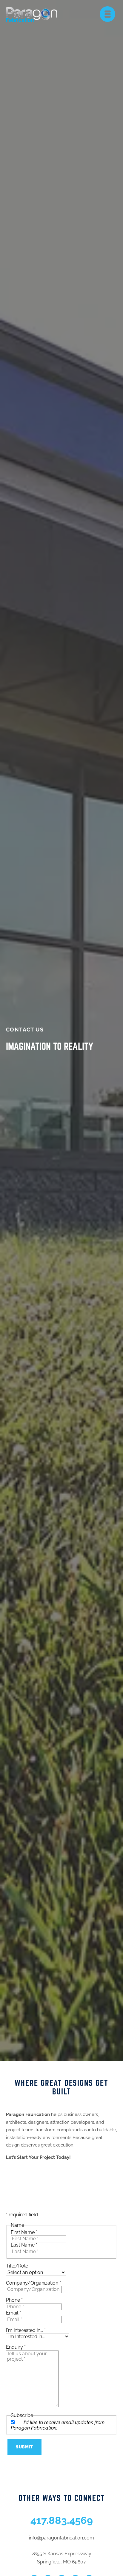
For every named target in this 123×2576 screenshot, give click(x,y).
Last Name (24, 2245)
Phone (14, 2300)
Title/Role (17, 2266)
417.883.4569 (62, 2520)
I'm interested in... (26, 2330)
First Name (24, 2232)
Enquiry (16, 2347)
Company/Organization (33, 2283)
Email (13, 2313)
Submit (24, 2447)
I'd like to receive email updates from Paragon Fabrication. (58, 2425)
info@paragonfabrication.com (61, 2538)
